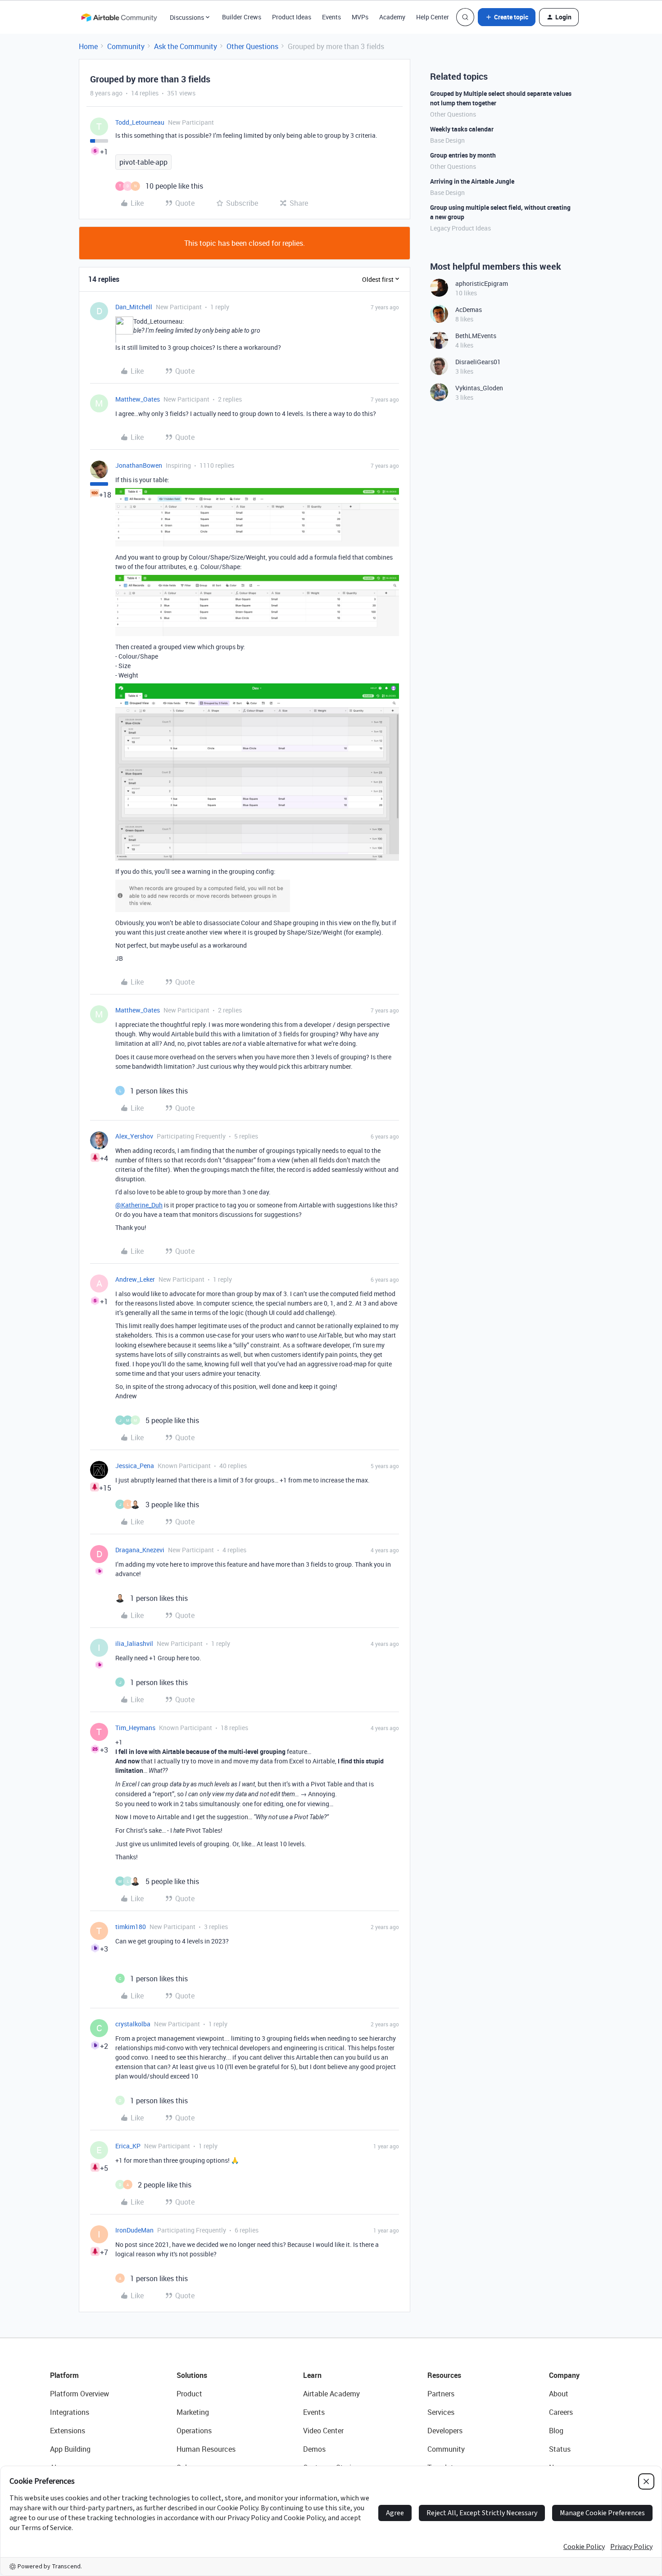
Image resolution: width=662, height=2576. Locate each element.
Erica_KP (128, 2146)
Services (441, 2412)
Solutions (192, 2375)
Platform (64, 2375)
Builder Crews (242, 17)
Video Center (323, 2431)
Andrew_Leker (135, 1279)
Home (88, 46)
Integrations (70, 2412)
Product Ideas (292, 17)
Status (560, 2449)
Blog (556, 2431)
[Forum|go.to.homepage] (119, 17)
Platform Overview (79, 2394)
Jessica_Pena (135, 1466)
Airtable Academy (331, 2394)
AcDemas (469, 310)
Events (331, 17)
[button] (507, 17)
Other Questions (252, 46)
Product (189, 2394)
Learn (312, 2375)
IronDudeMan (134, 2230)
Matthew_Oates (138, 399)
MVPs (360, 17)
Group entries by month (463, 155)
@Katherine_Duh (139, 1205)
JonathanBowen (139, 465)
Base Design (447, 140)
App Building (70, 2449)
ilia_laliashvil (134, 1643)
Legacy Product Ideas (460, 228)
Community (126, 46)
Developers (445, 2431)
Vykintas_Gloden (479, 388)
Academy (392, 17)
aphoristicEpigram (482, 283)
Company (564, 2375)
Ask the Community (186, 46)
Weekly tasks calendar (462, 129)
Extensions (68, 2431)
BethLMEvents (476, 336)
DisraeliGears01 (478, 362)
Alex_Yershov (134, 1136)
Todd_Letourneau (140, 122)
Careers (561, 2412)
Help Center (433, 17)
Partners (441, 2394)
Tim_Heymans (135, 1728)
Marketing (193, 2412)
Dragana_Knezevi (140, 1550)
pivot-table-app (143, 162)
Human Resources (206, 2449)
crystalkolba (133, 2024)
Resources (444, 2375)
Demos (314, 2449)
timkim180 (131, 1927)
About (559, 2394)
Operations (194, 2431)
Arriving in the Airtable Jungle (472, 181)
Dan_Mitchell (134, 307)
